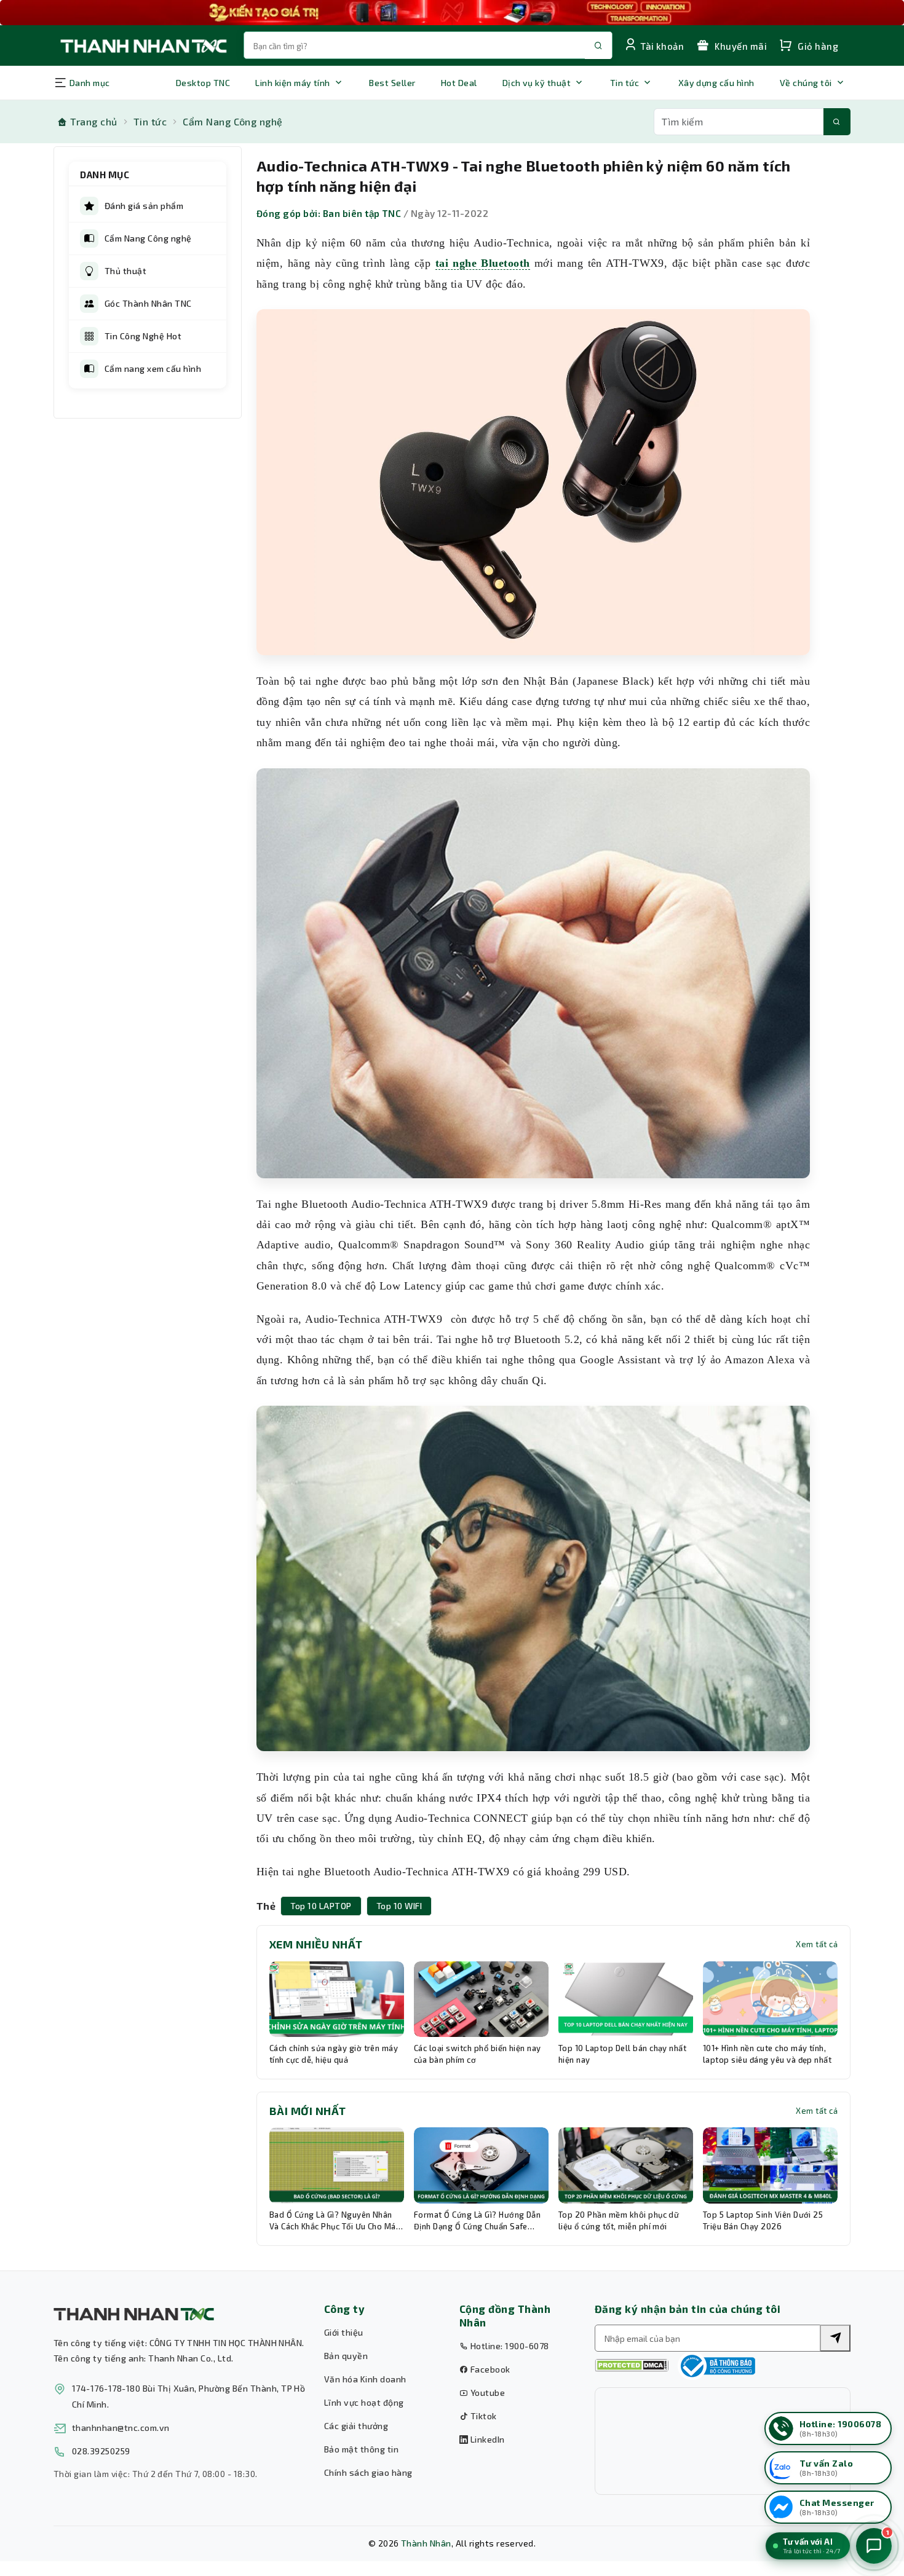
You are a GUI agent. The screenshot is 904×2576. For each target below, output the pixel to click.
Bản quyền (346, 2356)
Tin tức (624, 83)
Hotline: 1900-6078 (508, 2346)
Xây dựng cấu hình (716, 83)
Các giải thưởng (356, 2426)
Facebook (489, 2369)
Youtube (486, 2393)
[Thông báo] (716, 2366)
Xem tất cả (817, 1944)
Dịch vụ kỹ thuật (537, 83)
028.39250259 (101, 2451)
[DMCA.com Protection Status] (632, 2365)
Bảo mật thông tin (361, 2449)
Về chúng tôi (806, 83)
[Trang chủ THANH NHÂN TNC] (143, 45)
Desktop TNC (203, 83)
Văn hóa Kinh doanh (365, 2379)
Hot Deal (459, 83)
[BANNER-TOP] (452, 13)
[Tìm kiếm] (837, 122)
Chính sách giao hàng (368, 2472)
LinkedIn (486, 2439)
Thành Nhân (426, 2543)
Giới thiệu (344, 2332)
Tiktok (482, 2416)
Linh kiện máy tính (293, 83)
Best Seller (392, 83)
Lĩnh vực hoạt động (364, 2402)
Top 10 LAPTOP (321, 1906)
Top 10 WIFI (399, 1906)
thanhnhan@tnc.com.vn (121, 2428)
